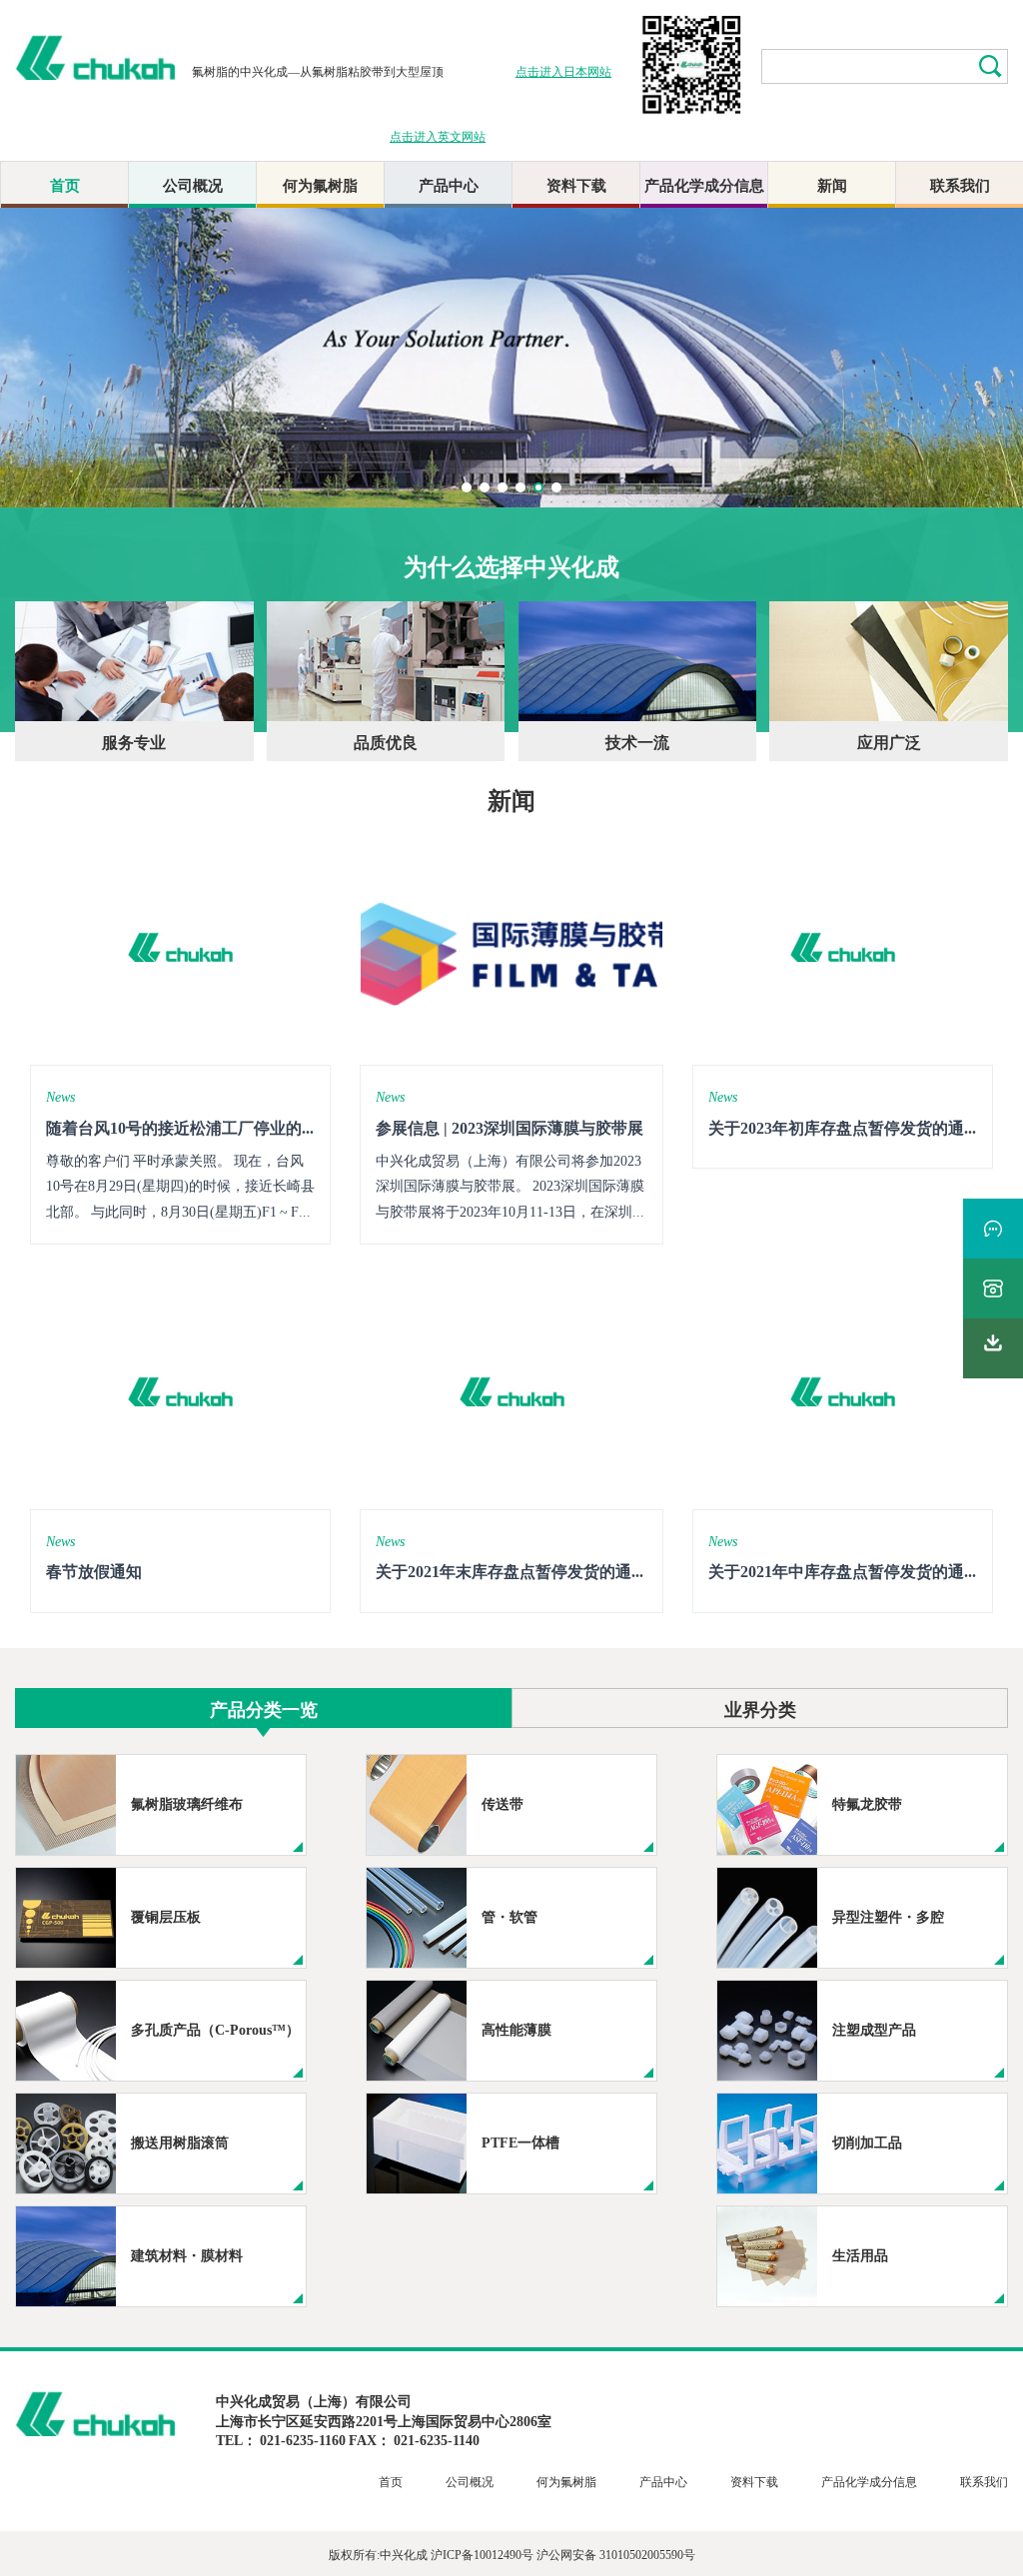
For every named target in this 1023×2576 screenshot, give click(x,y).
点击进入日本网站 (563, 70)
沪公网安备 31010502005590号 (616, 2554)
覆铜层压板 (166, 1916)
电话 (993, 1288)
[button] (467, 487)
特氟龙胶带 (867, 1803)
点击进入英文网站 (438, 135)
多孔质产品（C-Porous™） (215, 2029)
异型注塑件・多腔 (888, 1916)
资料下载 (576, 184)
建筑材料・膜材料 (187, 2254)
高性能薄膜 (516, 2029)
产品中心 (449, 184)
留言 (993, 1229)
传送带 (503, 1803)
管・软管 (510, 1916)
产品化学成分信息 (704, 184)
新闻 (832, 184)
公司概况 (193, 184)
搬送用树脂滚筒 (180, 2142)
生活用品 (860, 2254)
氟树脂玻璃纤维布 (187, 1803)
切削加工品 (867, 2142)
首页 (65, 184)
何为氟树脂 (320, 184)
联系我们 (960, 184)
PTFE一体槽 (520, 2142)
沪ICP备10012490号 (482, 2554)
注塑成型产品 (874, 2029)
